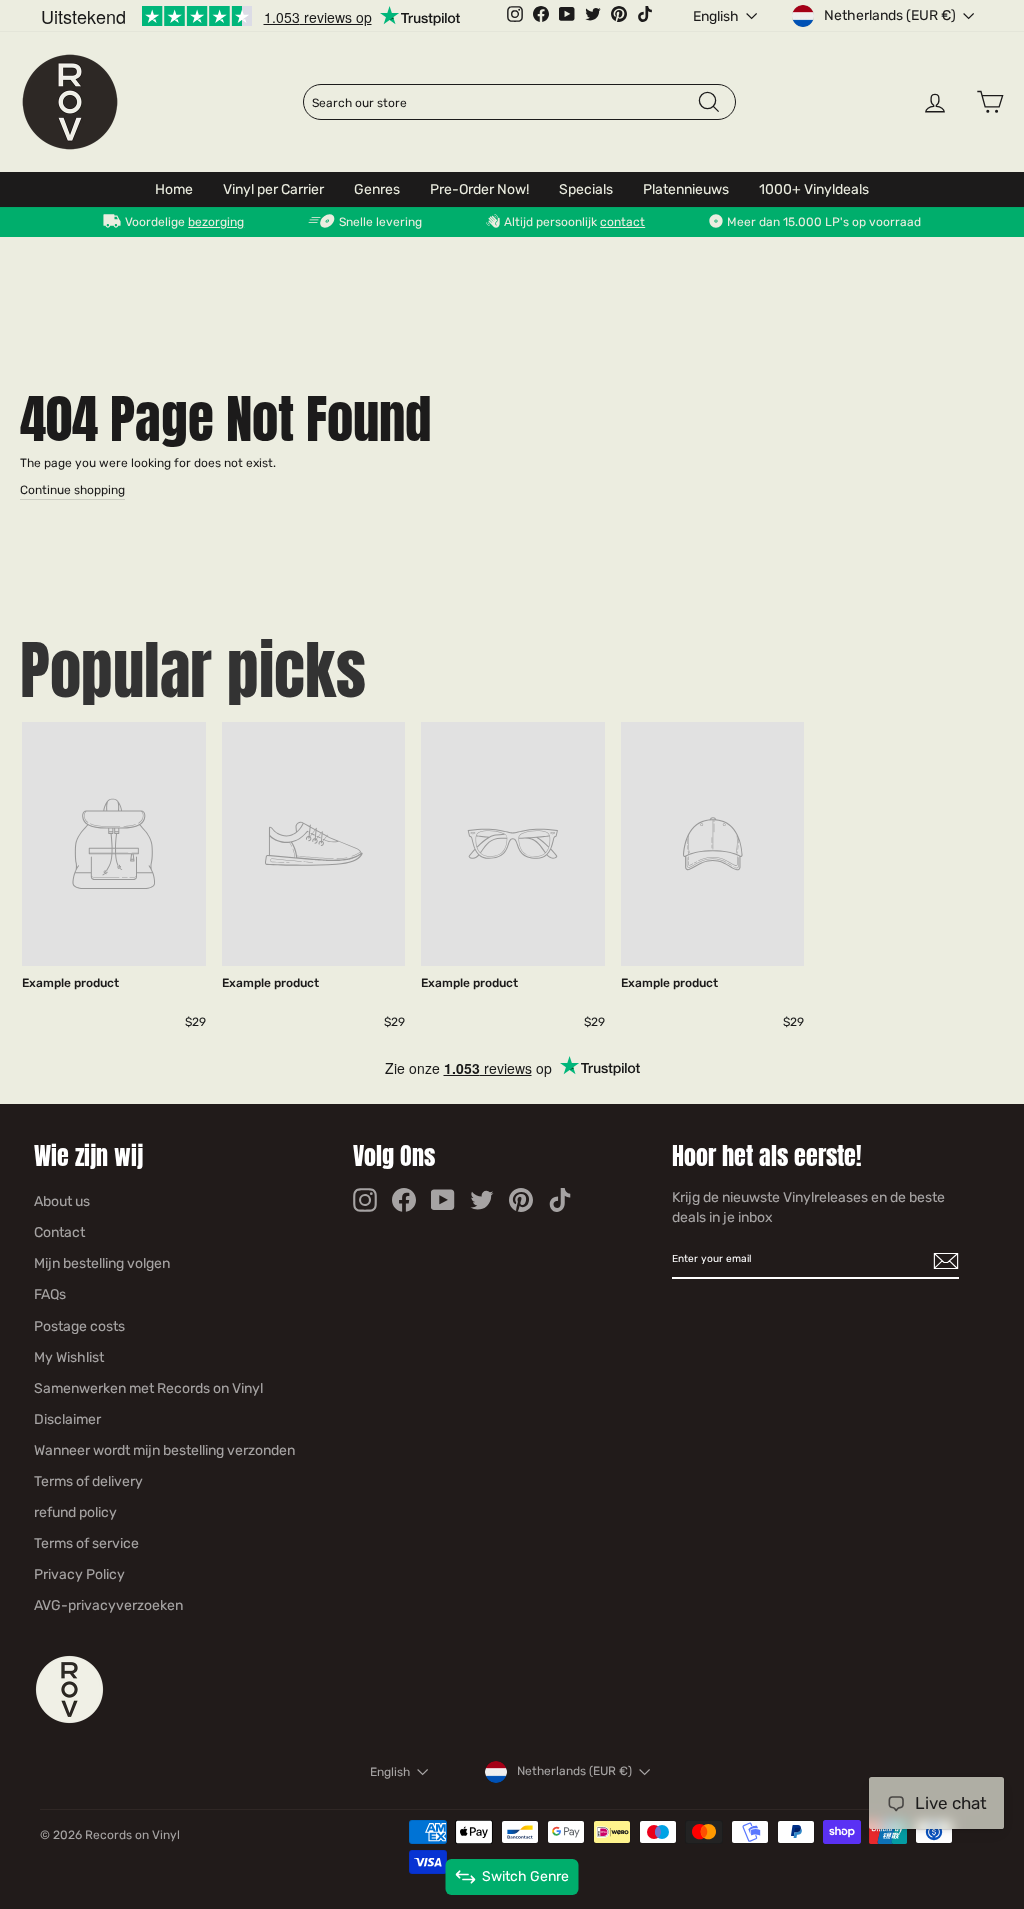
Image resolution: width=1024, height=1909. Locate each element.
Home (174, 189)
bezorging (216, 222)
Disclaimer (67, 1419)
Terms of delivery (88, 1481)
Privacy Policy (79, 1574)
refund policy (75, 1512)
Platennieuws (686, 189)
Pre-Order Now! (479, 189)
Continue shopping (72, 490)
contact (622, 222)
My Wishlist (69, 1357)
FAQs (50, 1294)
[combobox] (503, 103)
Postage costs (79, 1326)
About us (62, 1201)
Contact (59, 1232)
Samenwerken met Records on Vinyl (148, 1388)
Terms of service (86, 1543)
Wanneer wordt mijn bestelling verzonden (164, 1450)
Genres (377, 189)
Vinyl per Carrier (273, 189)
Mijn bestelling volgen (102, 1263)
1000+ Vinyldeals (814, 189)
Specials (586, 189)
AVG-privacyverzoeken (108, 1605)
